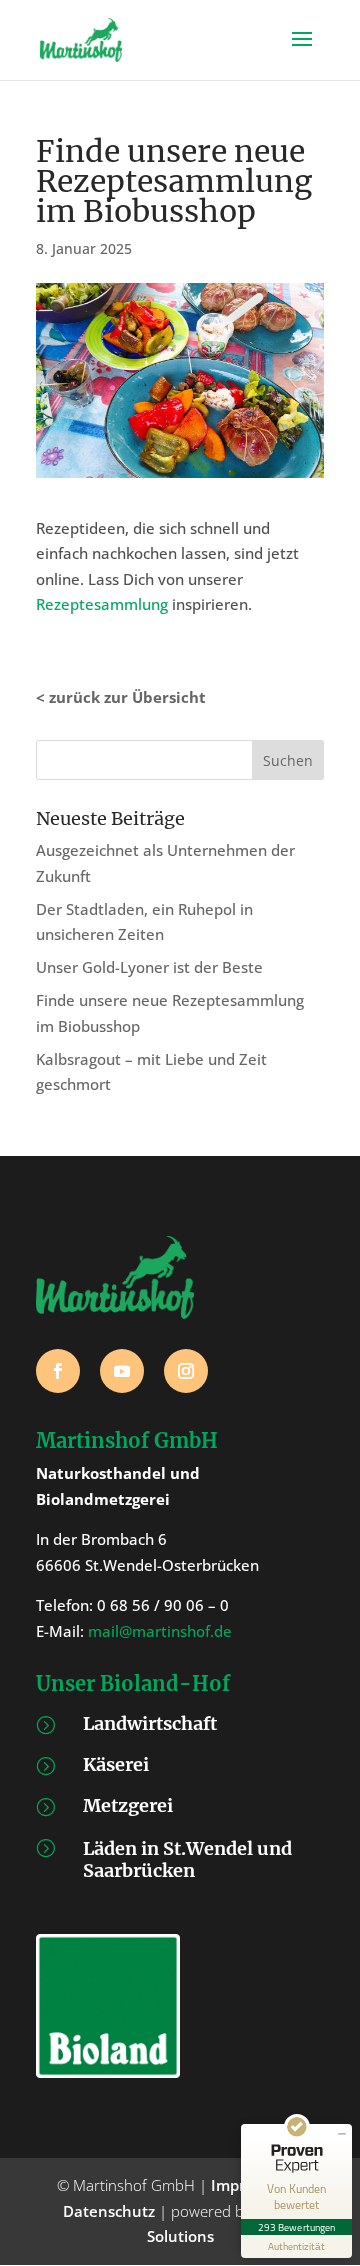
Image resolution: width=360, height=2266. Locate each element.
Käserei (116, 1764)
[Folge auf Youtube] (122, 1371)
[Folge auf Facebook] (58, 1371)
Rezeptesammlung (102, 604)
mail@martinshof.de (160, 1631)
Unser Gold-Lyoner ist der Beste (149, 967)
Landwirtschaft (150, 1723)
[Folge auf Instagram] (186, 1371)
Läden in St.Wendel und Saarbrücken (187, 1859)
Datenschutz (109, 2211)
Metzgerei (128, 1805)
